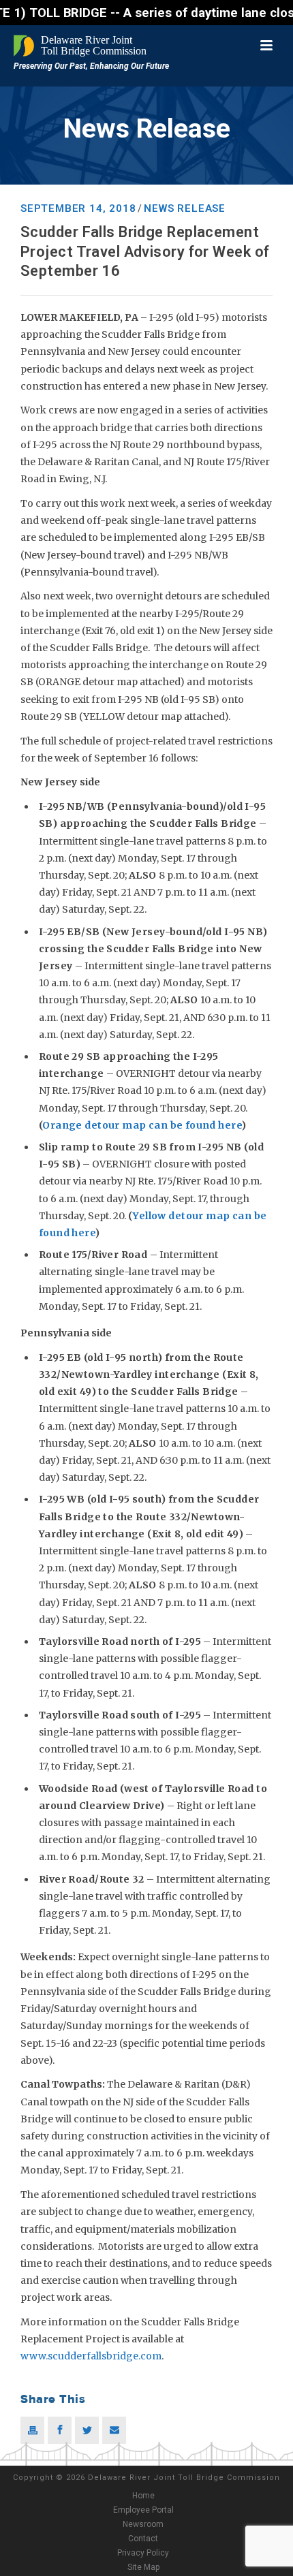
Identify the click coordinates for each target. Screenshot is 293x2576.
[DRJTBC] (82, 46)
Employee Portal (143, 2510)
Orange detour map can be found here (142, 1125)
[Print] (32, 2430)
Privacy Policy (143, 2553)
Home (143, 2496)
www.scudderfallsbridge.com (91, 2356)
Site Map (143, 2567)
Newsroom (143, 2524)
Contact (143, 2539)
